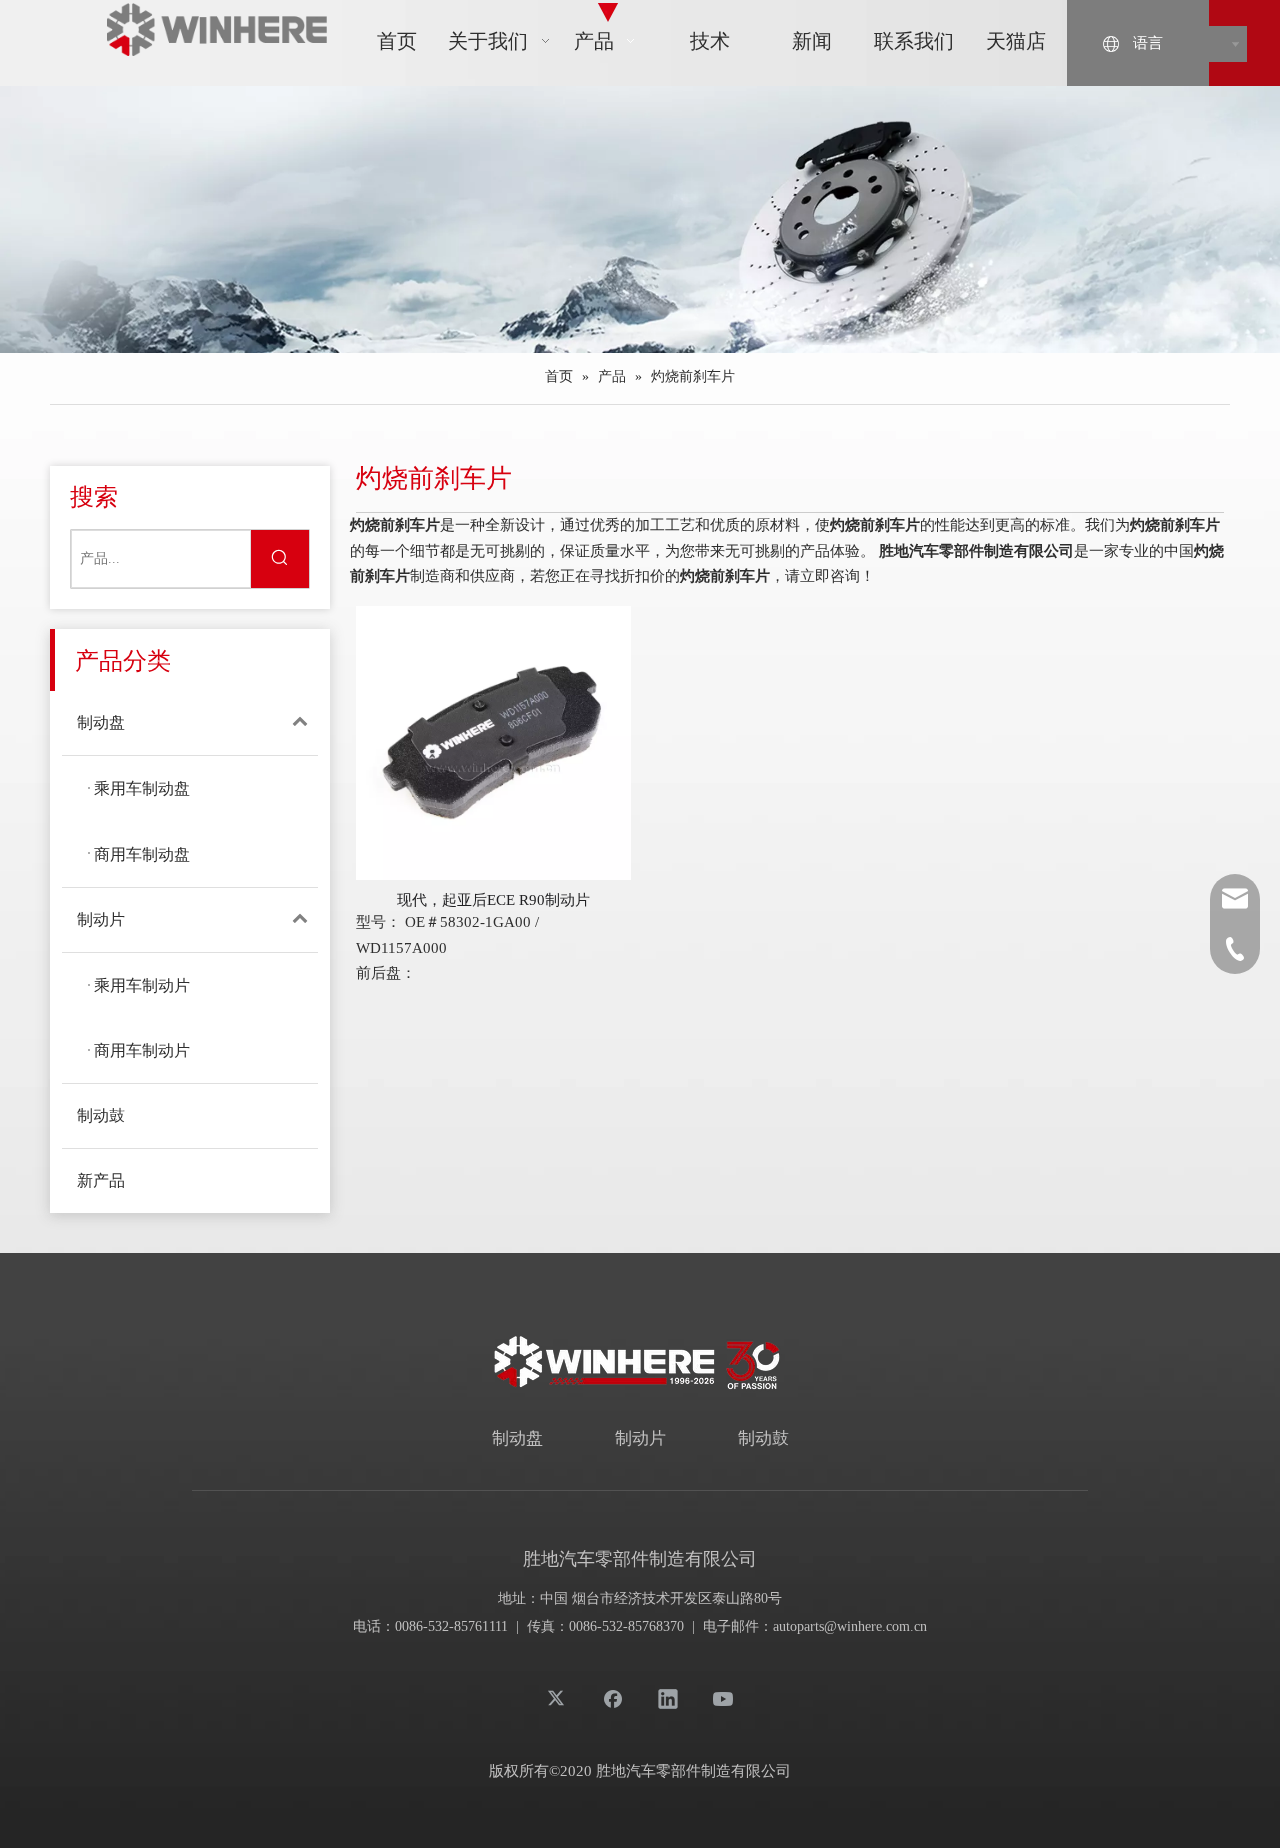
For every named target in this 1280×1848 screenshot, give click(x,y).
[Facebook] (613, 1698)
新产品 (101, 1180)
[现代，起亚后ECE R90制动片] (493, 741)
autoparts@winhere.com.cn (850, 1626)
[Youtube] (723, 1698)
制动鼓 (101, 1115)
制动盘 (101, 722)
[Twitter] (558, 1698)
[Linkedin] (668, 1698)
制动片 (101, 919)
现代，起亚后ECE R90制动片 (493, 900)
